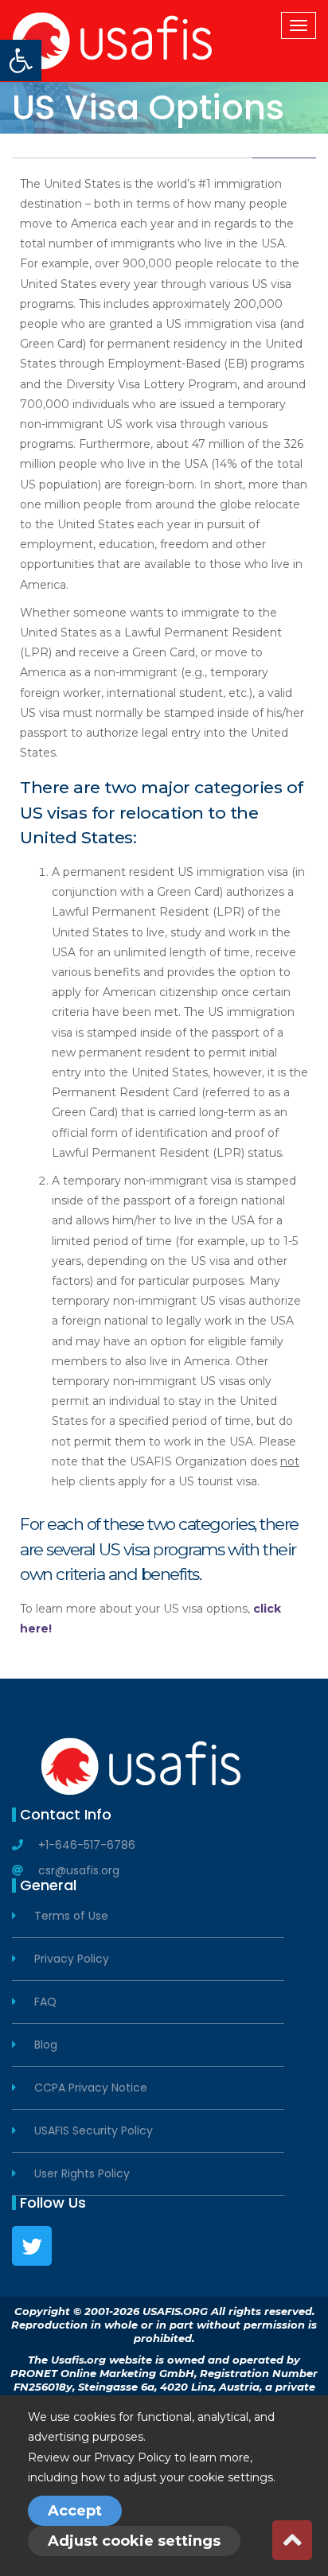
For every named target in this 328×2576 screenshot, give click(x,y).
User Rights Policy (82, 2174)
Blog (46, 2045)
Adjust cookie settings (134, 2541)
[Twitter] (32, 2246)
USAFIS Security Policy (94, 2131)
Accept (75, 2511)
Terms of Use (71, 1916)
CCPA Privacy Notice (91, 2088)
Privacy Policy (72, 1959)
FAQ (45, 2002)
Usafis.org (78, 2360)
